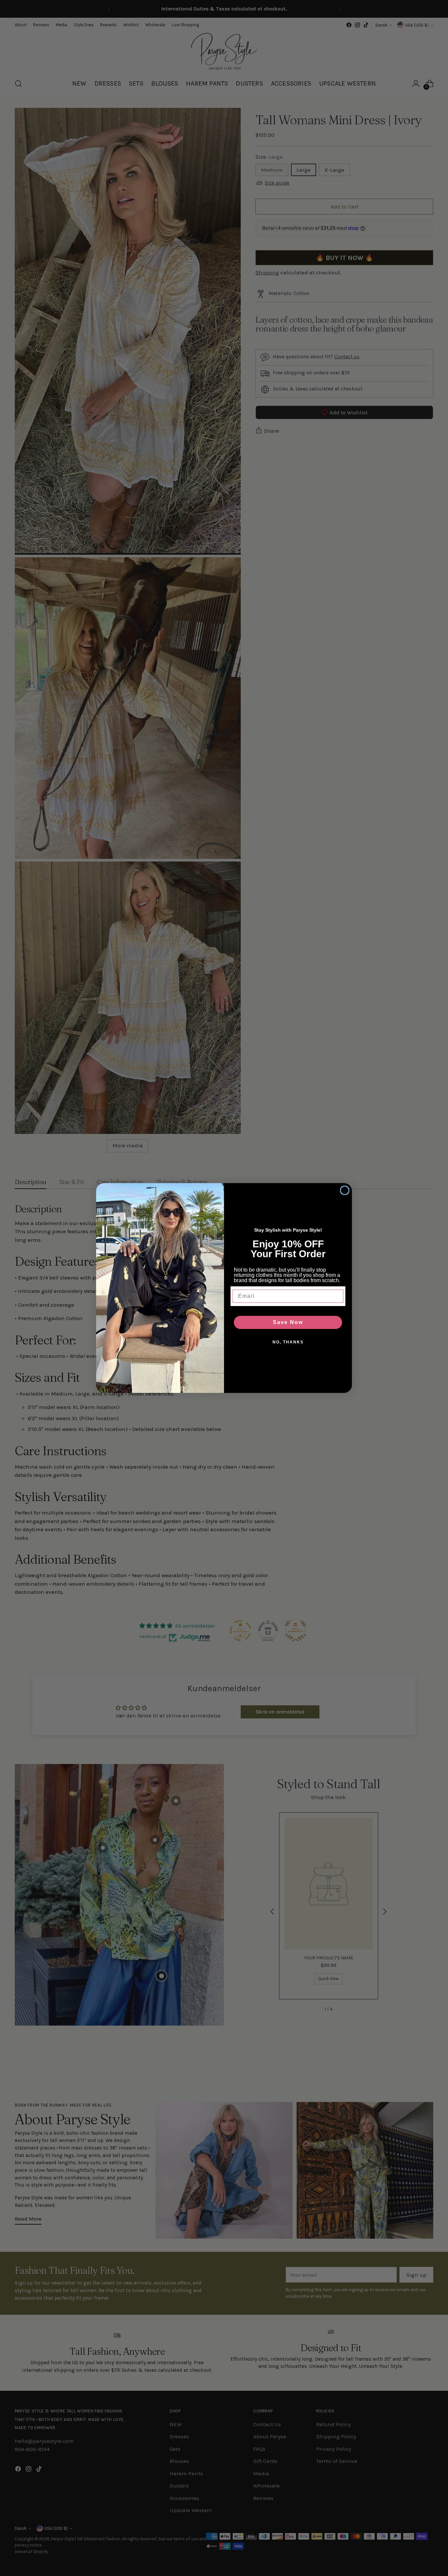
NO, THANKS (288, 1342)
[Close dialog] (345, 1190)
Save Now (288, 1322)
